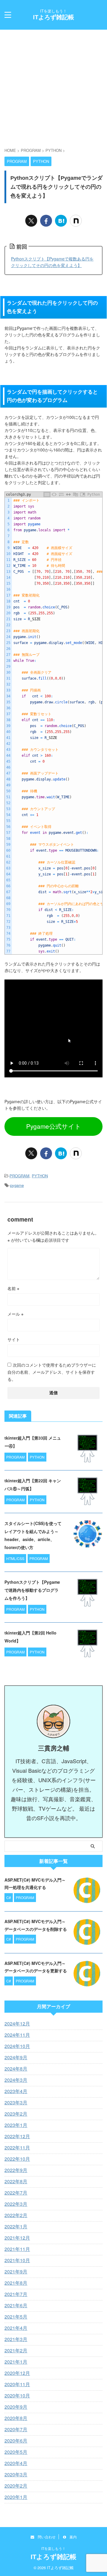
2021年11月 (17, 2249)
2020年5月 (16, 2452)
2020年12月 (17, 2373)
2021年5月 (16, 2317)
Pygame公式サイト (54, 1126)
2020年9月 (16, 2407)
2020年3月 (16, 2474)
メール (15, 1314)
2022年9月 (16, 2170)
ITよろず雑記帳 (53, 17)
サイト (14, 1339)
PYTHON (40, 1176)
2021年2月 (16, 2350)
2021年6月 (16, 2305)
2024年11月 (17, 2035)
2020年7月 (16, 2429)
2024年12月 (17, 2024)
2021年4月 (16, 2328)
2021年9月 (16, 2272)
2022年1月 (16, 2226)
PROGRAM (19, 1176)
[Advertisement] (53, 85)
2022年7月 (16, 2193)
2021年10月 (17, 2260)
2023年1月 (16, 2125)
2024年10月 (17, 2046)
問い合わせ (45, 2537)
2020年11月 (17, 2384)
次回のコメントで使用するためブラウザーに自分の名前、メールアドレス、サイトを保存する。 (52, 1372)
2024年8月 (16, 2069)
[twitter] (31, 221)
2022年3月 (16, 2204)
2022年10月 (17, 2159)
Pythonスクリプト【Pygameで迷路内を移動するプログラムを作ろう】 (32, 1590)
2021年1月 (16, 2362)
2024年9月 (16, 2057)
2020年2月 (16, 2486)
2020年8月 (16, 2418)
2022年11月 (17, 2148)
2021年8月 (16, 2283)
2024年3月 (16, 2080)
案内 (71, 2537)
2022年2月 (16, 2215)
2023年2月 (16, 2114)
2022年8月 (16, 2181)
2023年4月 (16, 2091)
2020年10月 (17, 2395)
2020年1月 (16, 2497)
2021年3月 (16, 2339)
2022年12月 (17, 2136)
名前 (13, 1288)
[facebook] (46, 221)
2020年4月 (16, 2463)
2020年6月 (16, 2441)
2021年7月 (16, 2294)
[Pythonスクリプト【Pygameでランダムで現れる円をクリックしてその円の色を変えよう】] (61, 221)
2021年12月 (17, 2238)
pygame (17, 1185)
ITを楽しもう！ (53, 2548)
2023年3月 (16, 2102)
